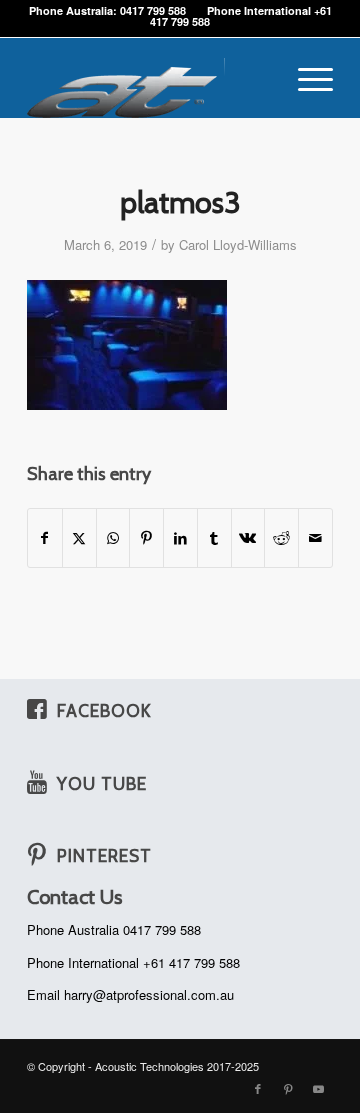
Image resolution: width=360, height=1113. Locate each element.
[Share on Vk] (248, 538)
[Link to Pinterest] (288, 1088)
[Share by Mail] (315, 538)
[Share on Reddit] (281, 538)
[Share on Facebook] (45, 538)
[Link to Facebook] (258, 1088)
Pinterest (104, 855)
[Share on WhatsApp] (113, 538)
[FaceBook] (37, 709)
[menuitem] (305, 78)
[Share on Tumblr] (214, 538)
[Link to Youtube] (318, 1088)
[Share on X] (79, 538)
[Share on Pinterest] (146, 538)
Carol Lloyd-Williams (238, 244)
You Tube (102, 783)
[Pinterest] (37, 854)
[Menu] (305, 78)
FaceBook (104, 710)
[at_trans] (149, 78)
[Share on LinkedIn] (180, 538)
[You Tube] (37, 782)
